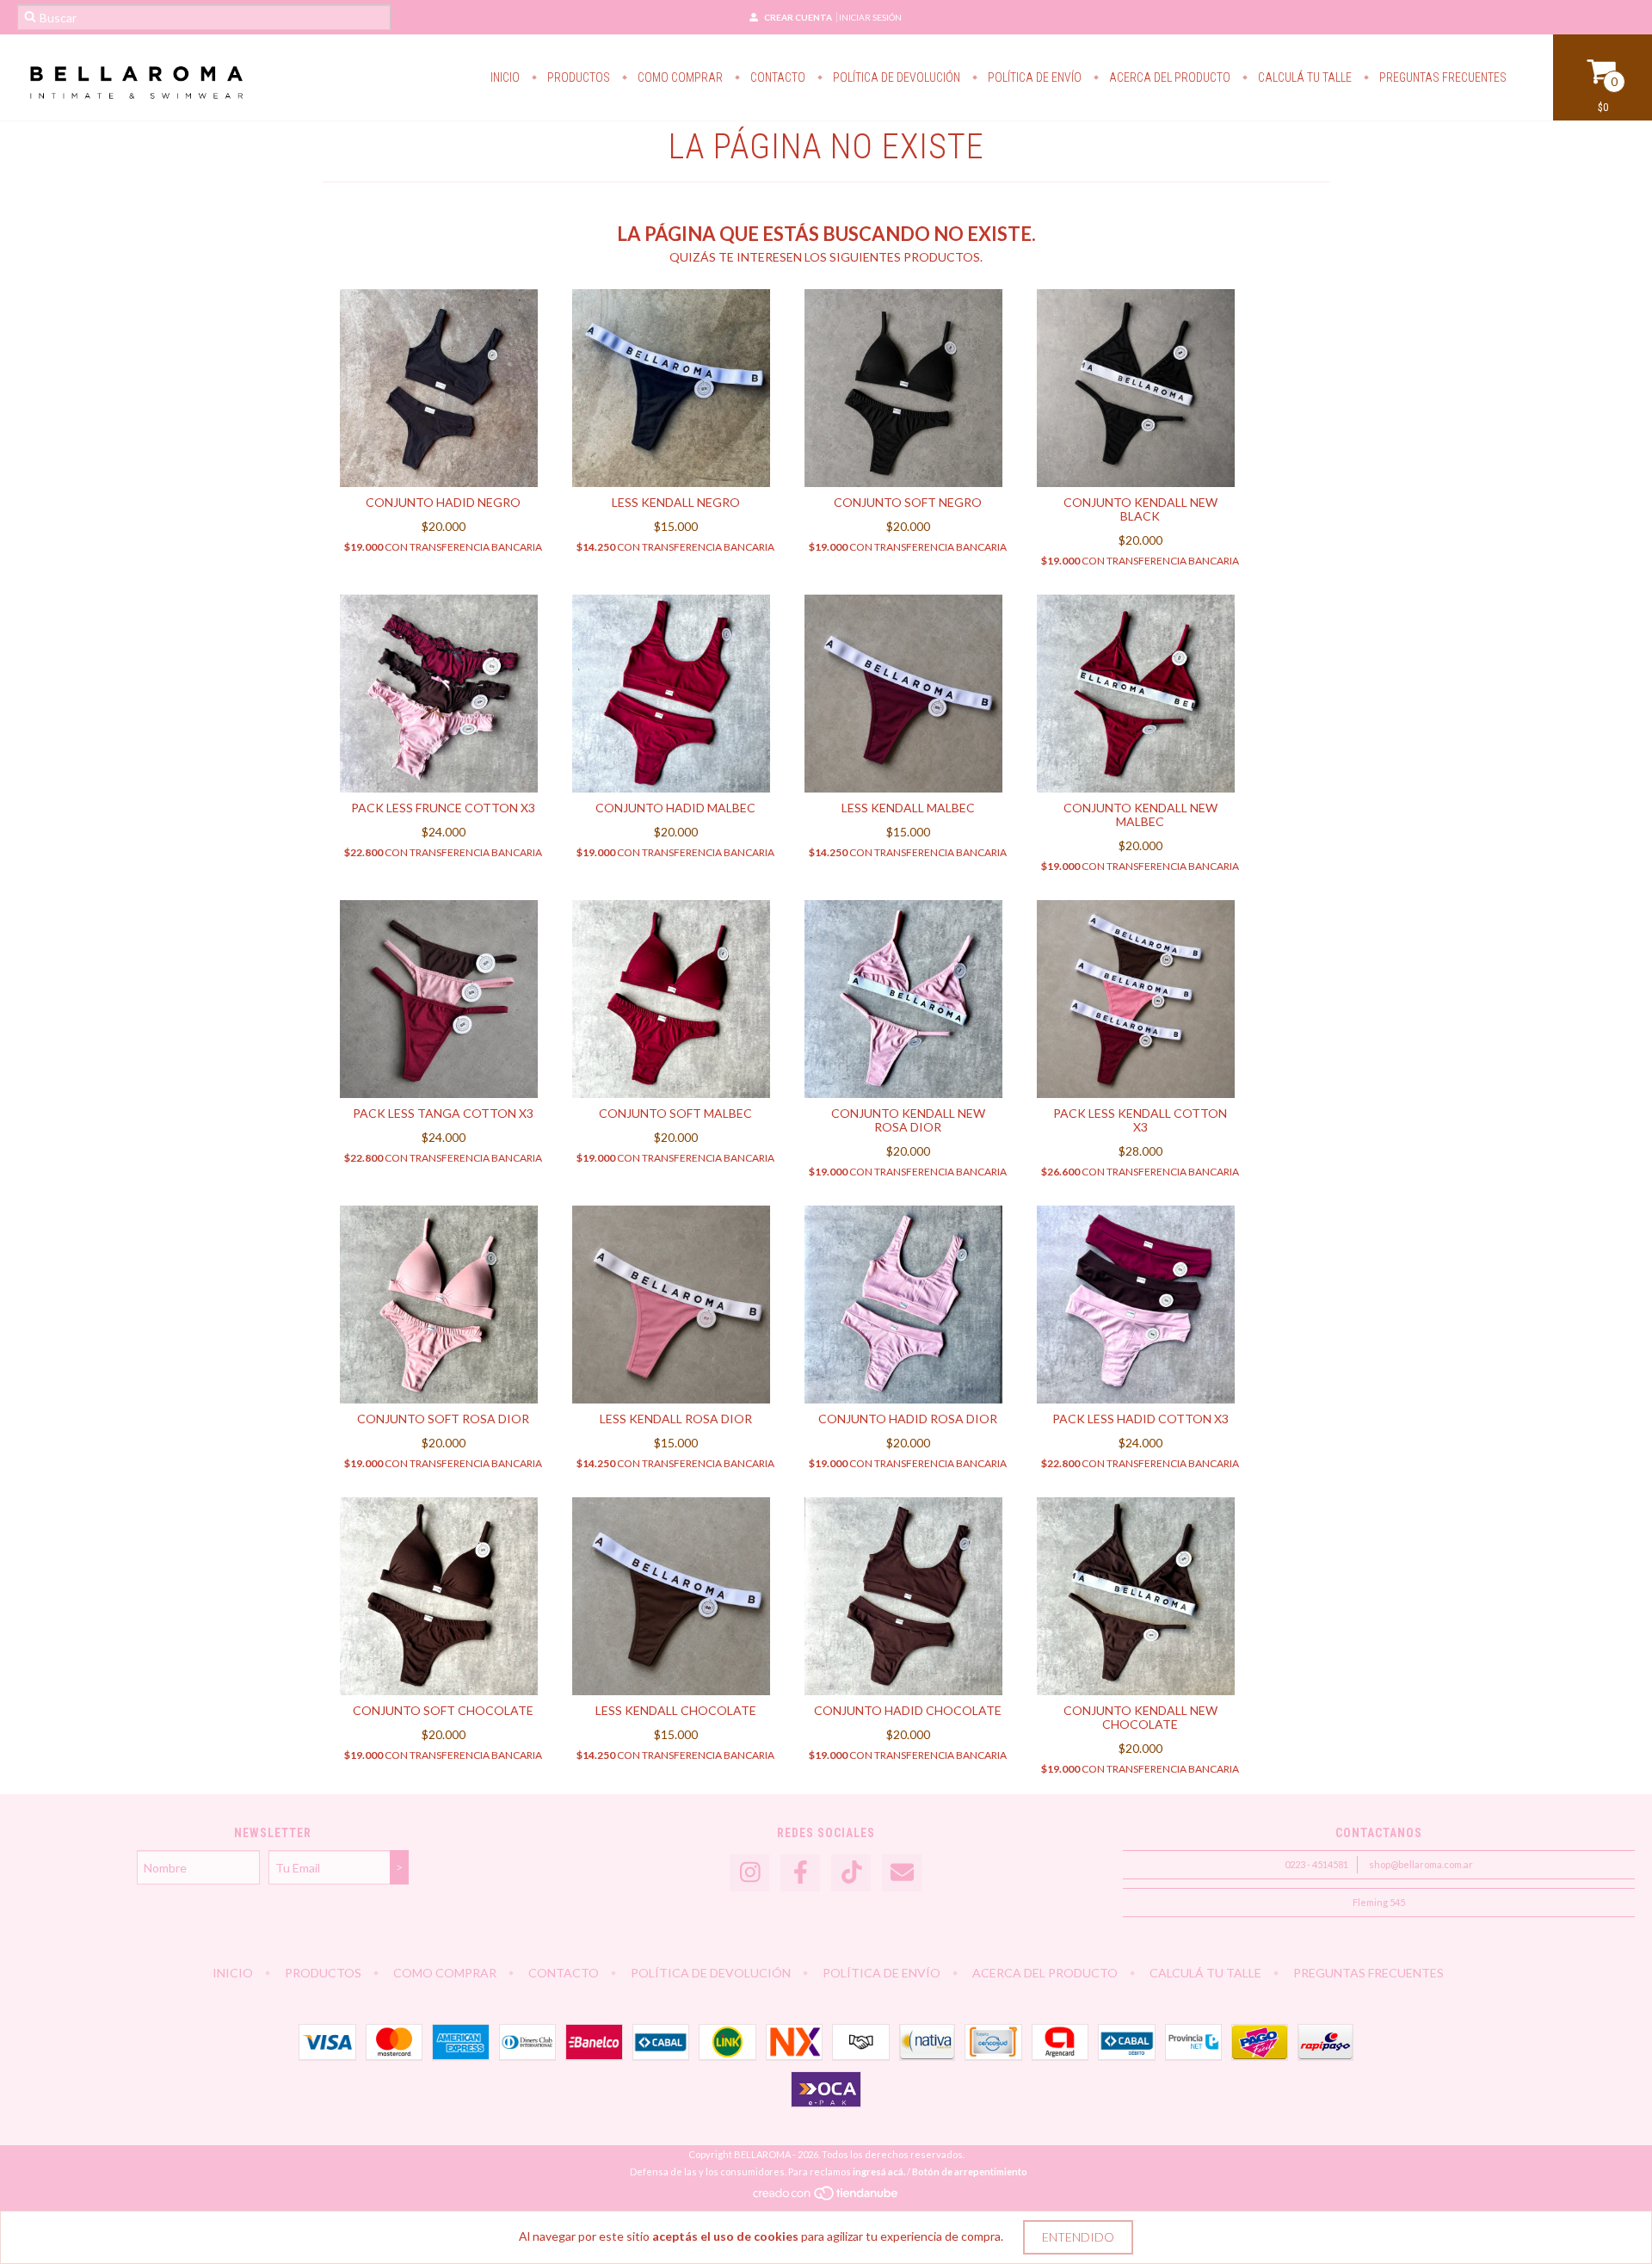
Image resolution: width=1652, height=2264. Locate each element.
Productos (577, 77)
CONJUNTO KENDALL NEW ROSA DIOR (908, 1120)
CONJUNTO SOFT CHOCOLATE (443, 1710)
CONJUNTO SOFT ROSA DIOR (443, 1419)
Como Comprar (679, 77)
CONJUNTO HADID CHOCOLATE (908, 1710)
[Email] (902, 1873)
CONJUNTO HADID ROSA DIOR (908, 1419)
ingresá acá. (879, 2171)
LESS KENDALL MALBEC (908, 808)
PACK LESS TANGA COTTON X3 (443, 1113)
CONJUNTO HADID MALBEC (675, 808)
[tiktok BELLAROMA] (851, 1873)
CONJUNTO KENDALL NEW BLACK (1140, 509)
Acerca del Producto (1168, 77)
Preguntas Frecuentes (1442, 77)
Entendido (1078, 2237)
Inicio (505, 77)
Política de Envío (1033, 77)
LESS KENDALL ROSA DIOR (676, 1419)
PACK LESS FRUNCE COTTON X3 (443, 808)
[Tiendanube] (826, 2197)
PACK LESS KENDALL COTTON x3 (1140, 1120)
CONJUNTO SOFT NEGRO (908, 502)
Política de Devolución (895, 77)
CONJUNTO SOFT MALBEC (675, 1113)
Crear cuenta (798, 17)
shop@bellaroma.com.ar (1421, 1864)
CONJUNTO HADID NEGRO (443, 502)
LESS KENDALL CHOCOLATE (676, 1710)
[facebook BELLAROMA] (800, 1873)
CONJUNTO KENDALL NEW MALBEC (1140, 814)
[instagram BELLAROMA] (749, 1873)
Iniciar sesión (870, 17)
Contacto (777, 77)
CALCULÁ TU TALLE (1304, 77)
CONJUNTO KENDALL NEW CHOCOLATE (1140, 1717)
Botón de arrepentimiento (970, 2171)
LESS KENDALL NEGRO (676, 502)
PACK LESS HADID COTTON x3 (1140, 1419)
